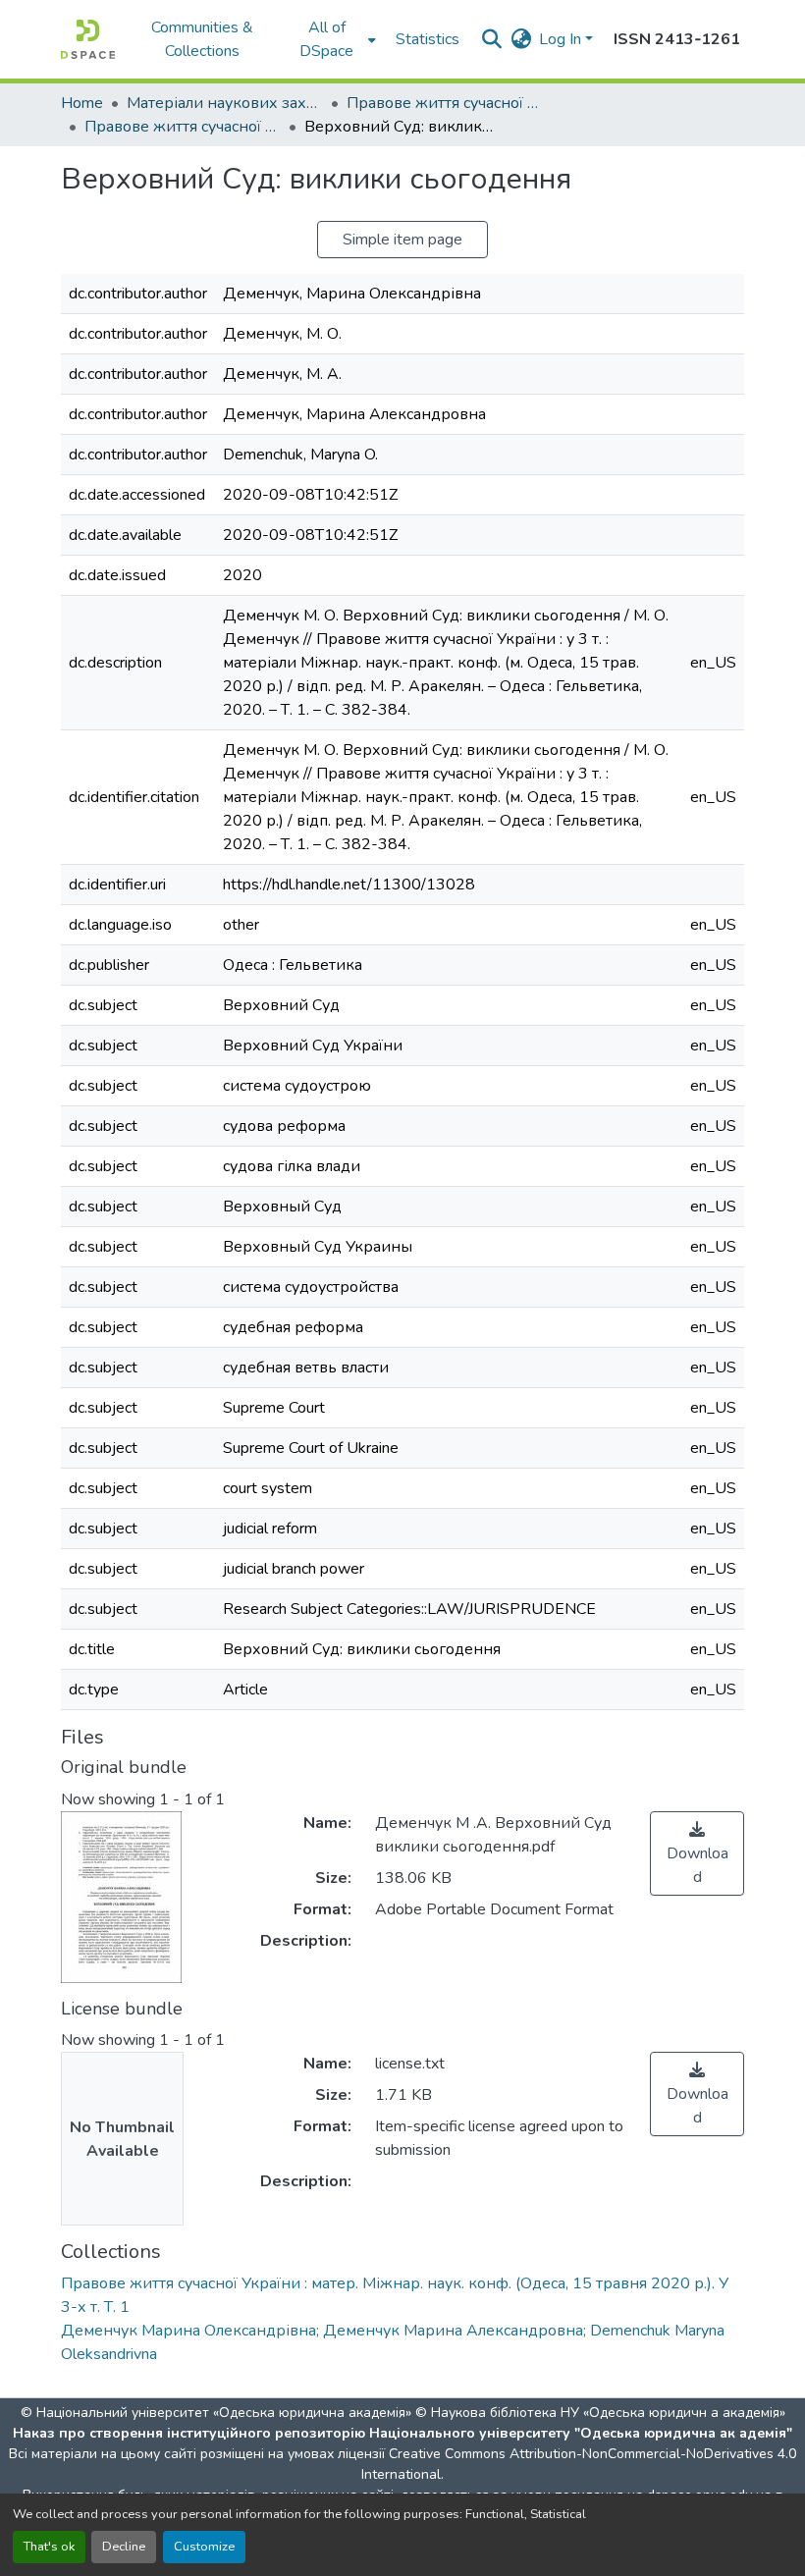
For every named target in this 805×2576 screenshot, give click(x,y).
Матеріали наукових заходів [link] (225, 103)
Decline (124, 2547)
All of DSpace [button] (326, 39)
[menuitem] (333, 39)
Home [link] (82, 103)
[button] (88, 39)
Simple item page (402, 240)
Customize (204, 2547)
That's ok (49, 2547)
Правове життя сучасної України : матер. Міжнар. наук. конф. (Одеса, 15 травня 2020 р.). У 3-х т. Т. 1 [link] (183, 127)
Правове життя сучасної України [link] (445, 103)
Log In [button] (562, 39)
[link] (697, 1853)
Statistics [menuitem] (428, 39)
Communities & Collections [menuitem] (202, 39)
